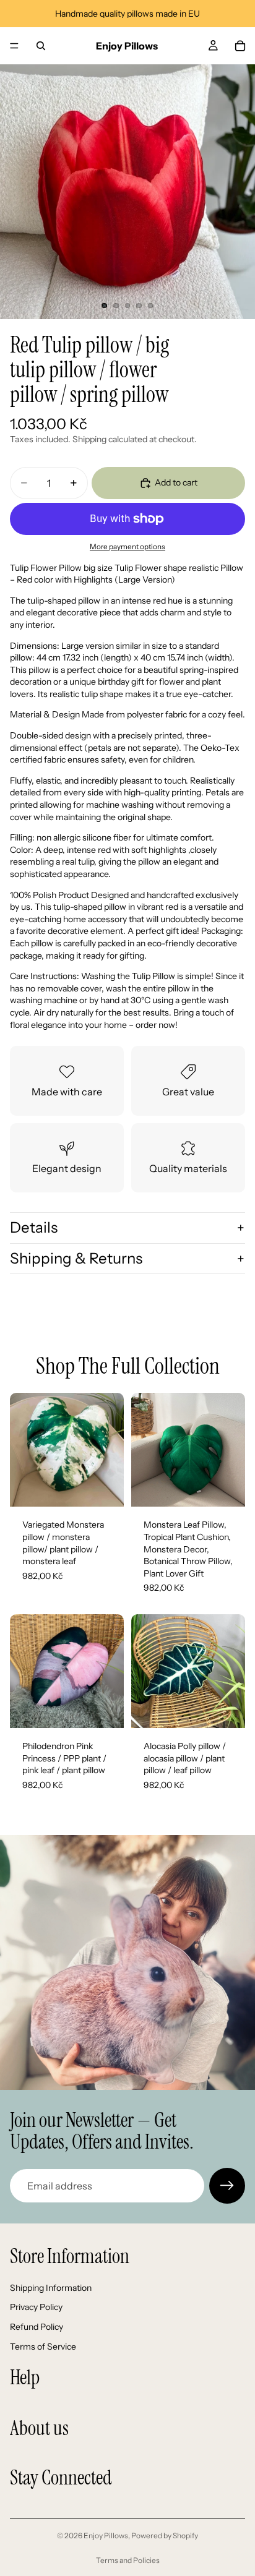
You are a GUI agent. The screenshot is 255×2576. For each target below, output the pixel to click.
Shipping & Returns (76, 1258)
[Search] (41, 46)
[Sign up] (227, 2186)
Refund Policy (37, 2327)
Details (34, 1227)
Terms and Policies (128, 2560)
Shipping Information (51, 2288)
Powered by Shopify (165, 2535)
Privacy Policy (36, 2307)
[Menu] (14, 46)
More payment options (127, 547)
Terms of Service (43, 2347)
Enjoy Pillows (106, 2535)
